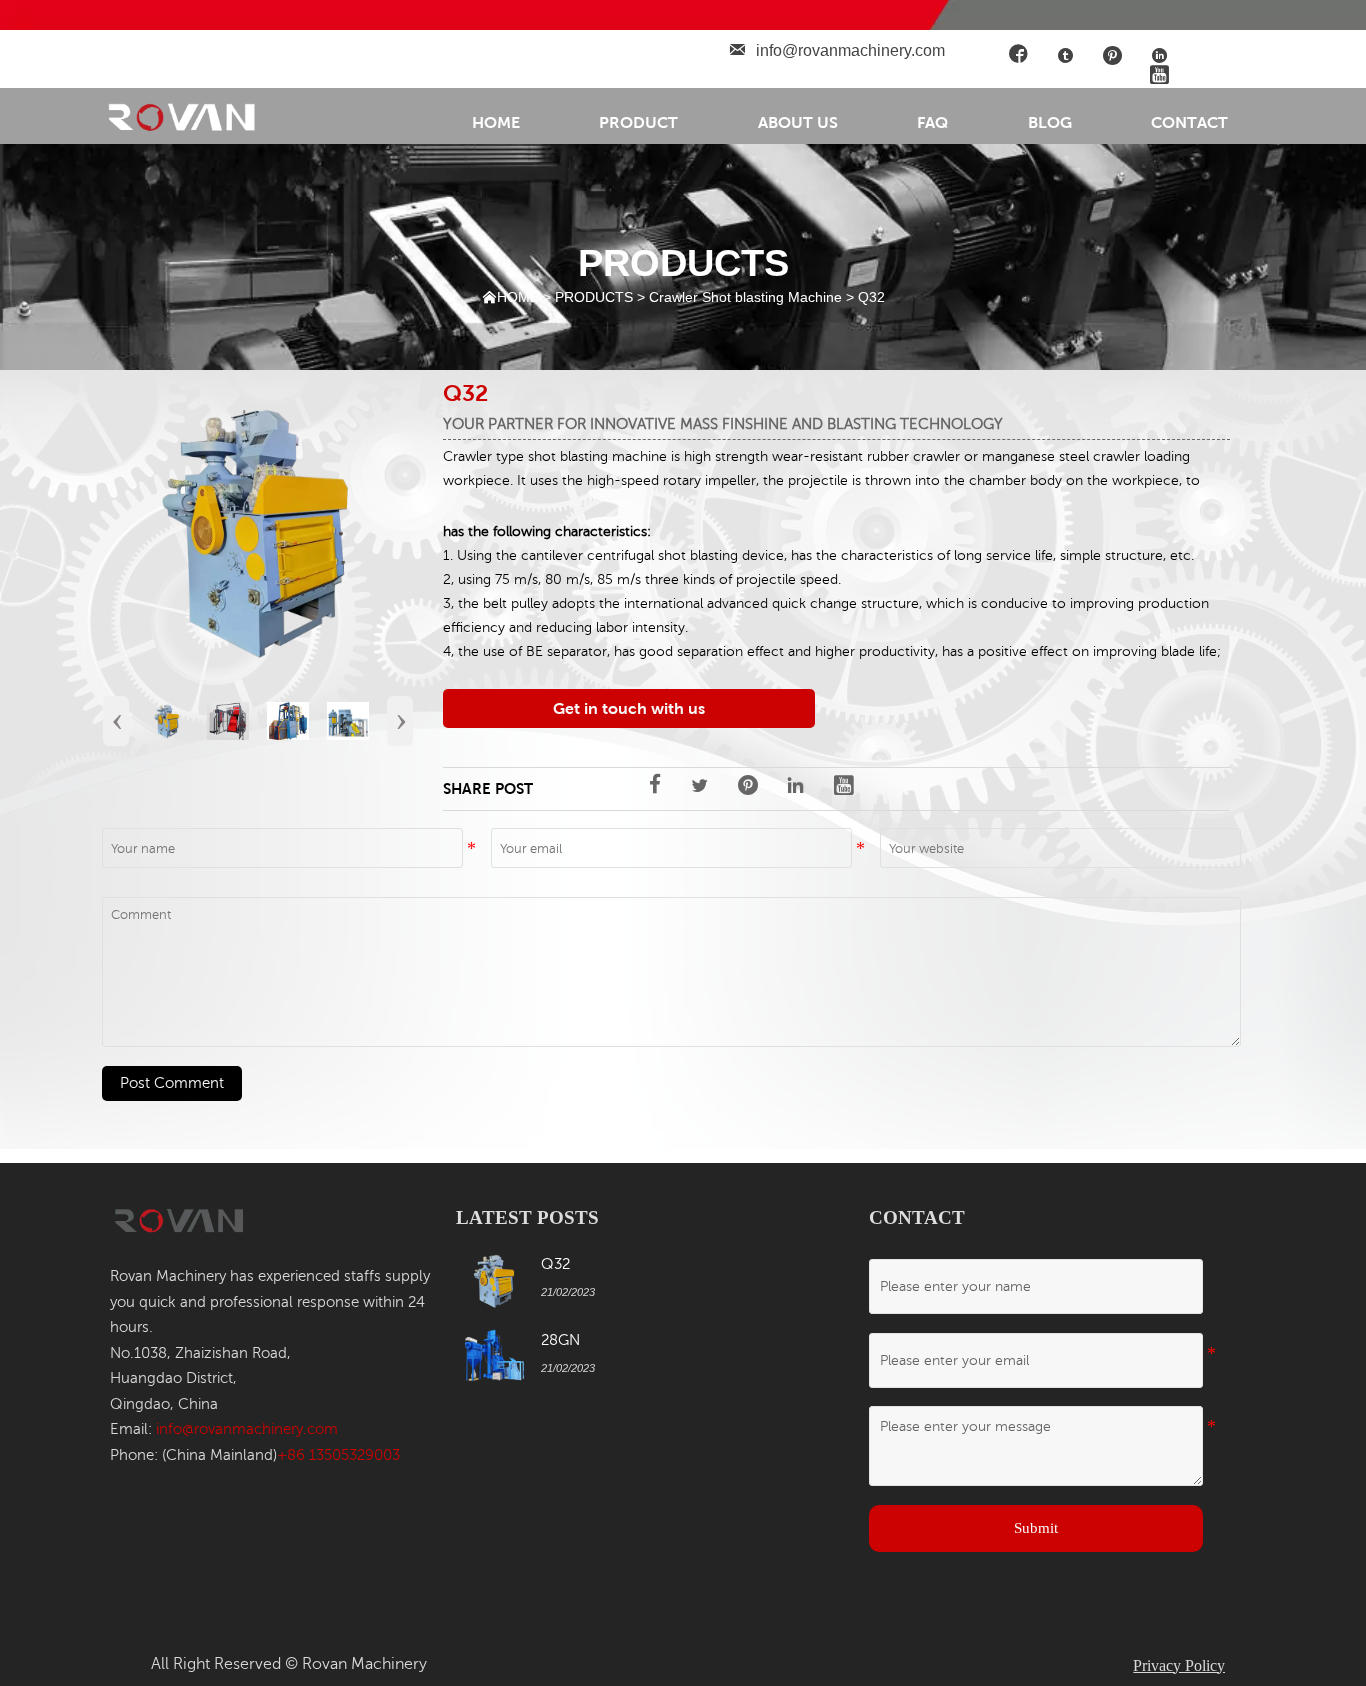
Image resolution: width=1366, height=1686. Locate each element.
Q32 (871, 297)
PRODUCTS (594, 297)
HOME (518, 297)
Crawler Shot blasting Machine (745, 297)
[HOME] (184, 116)
